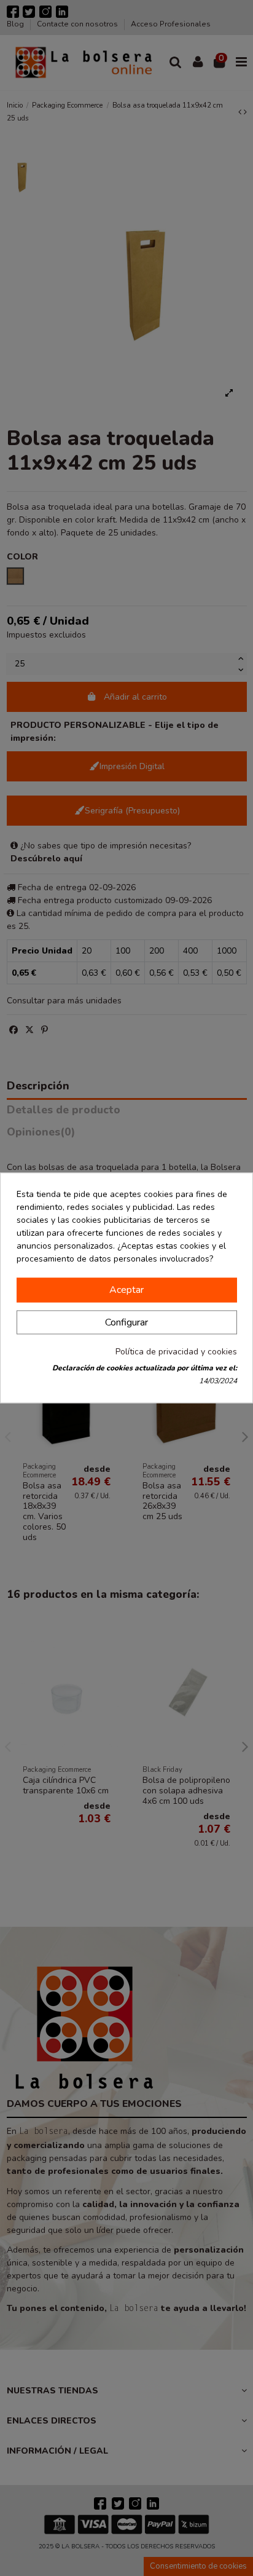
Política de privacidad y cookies (176, 1352)
